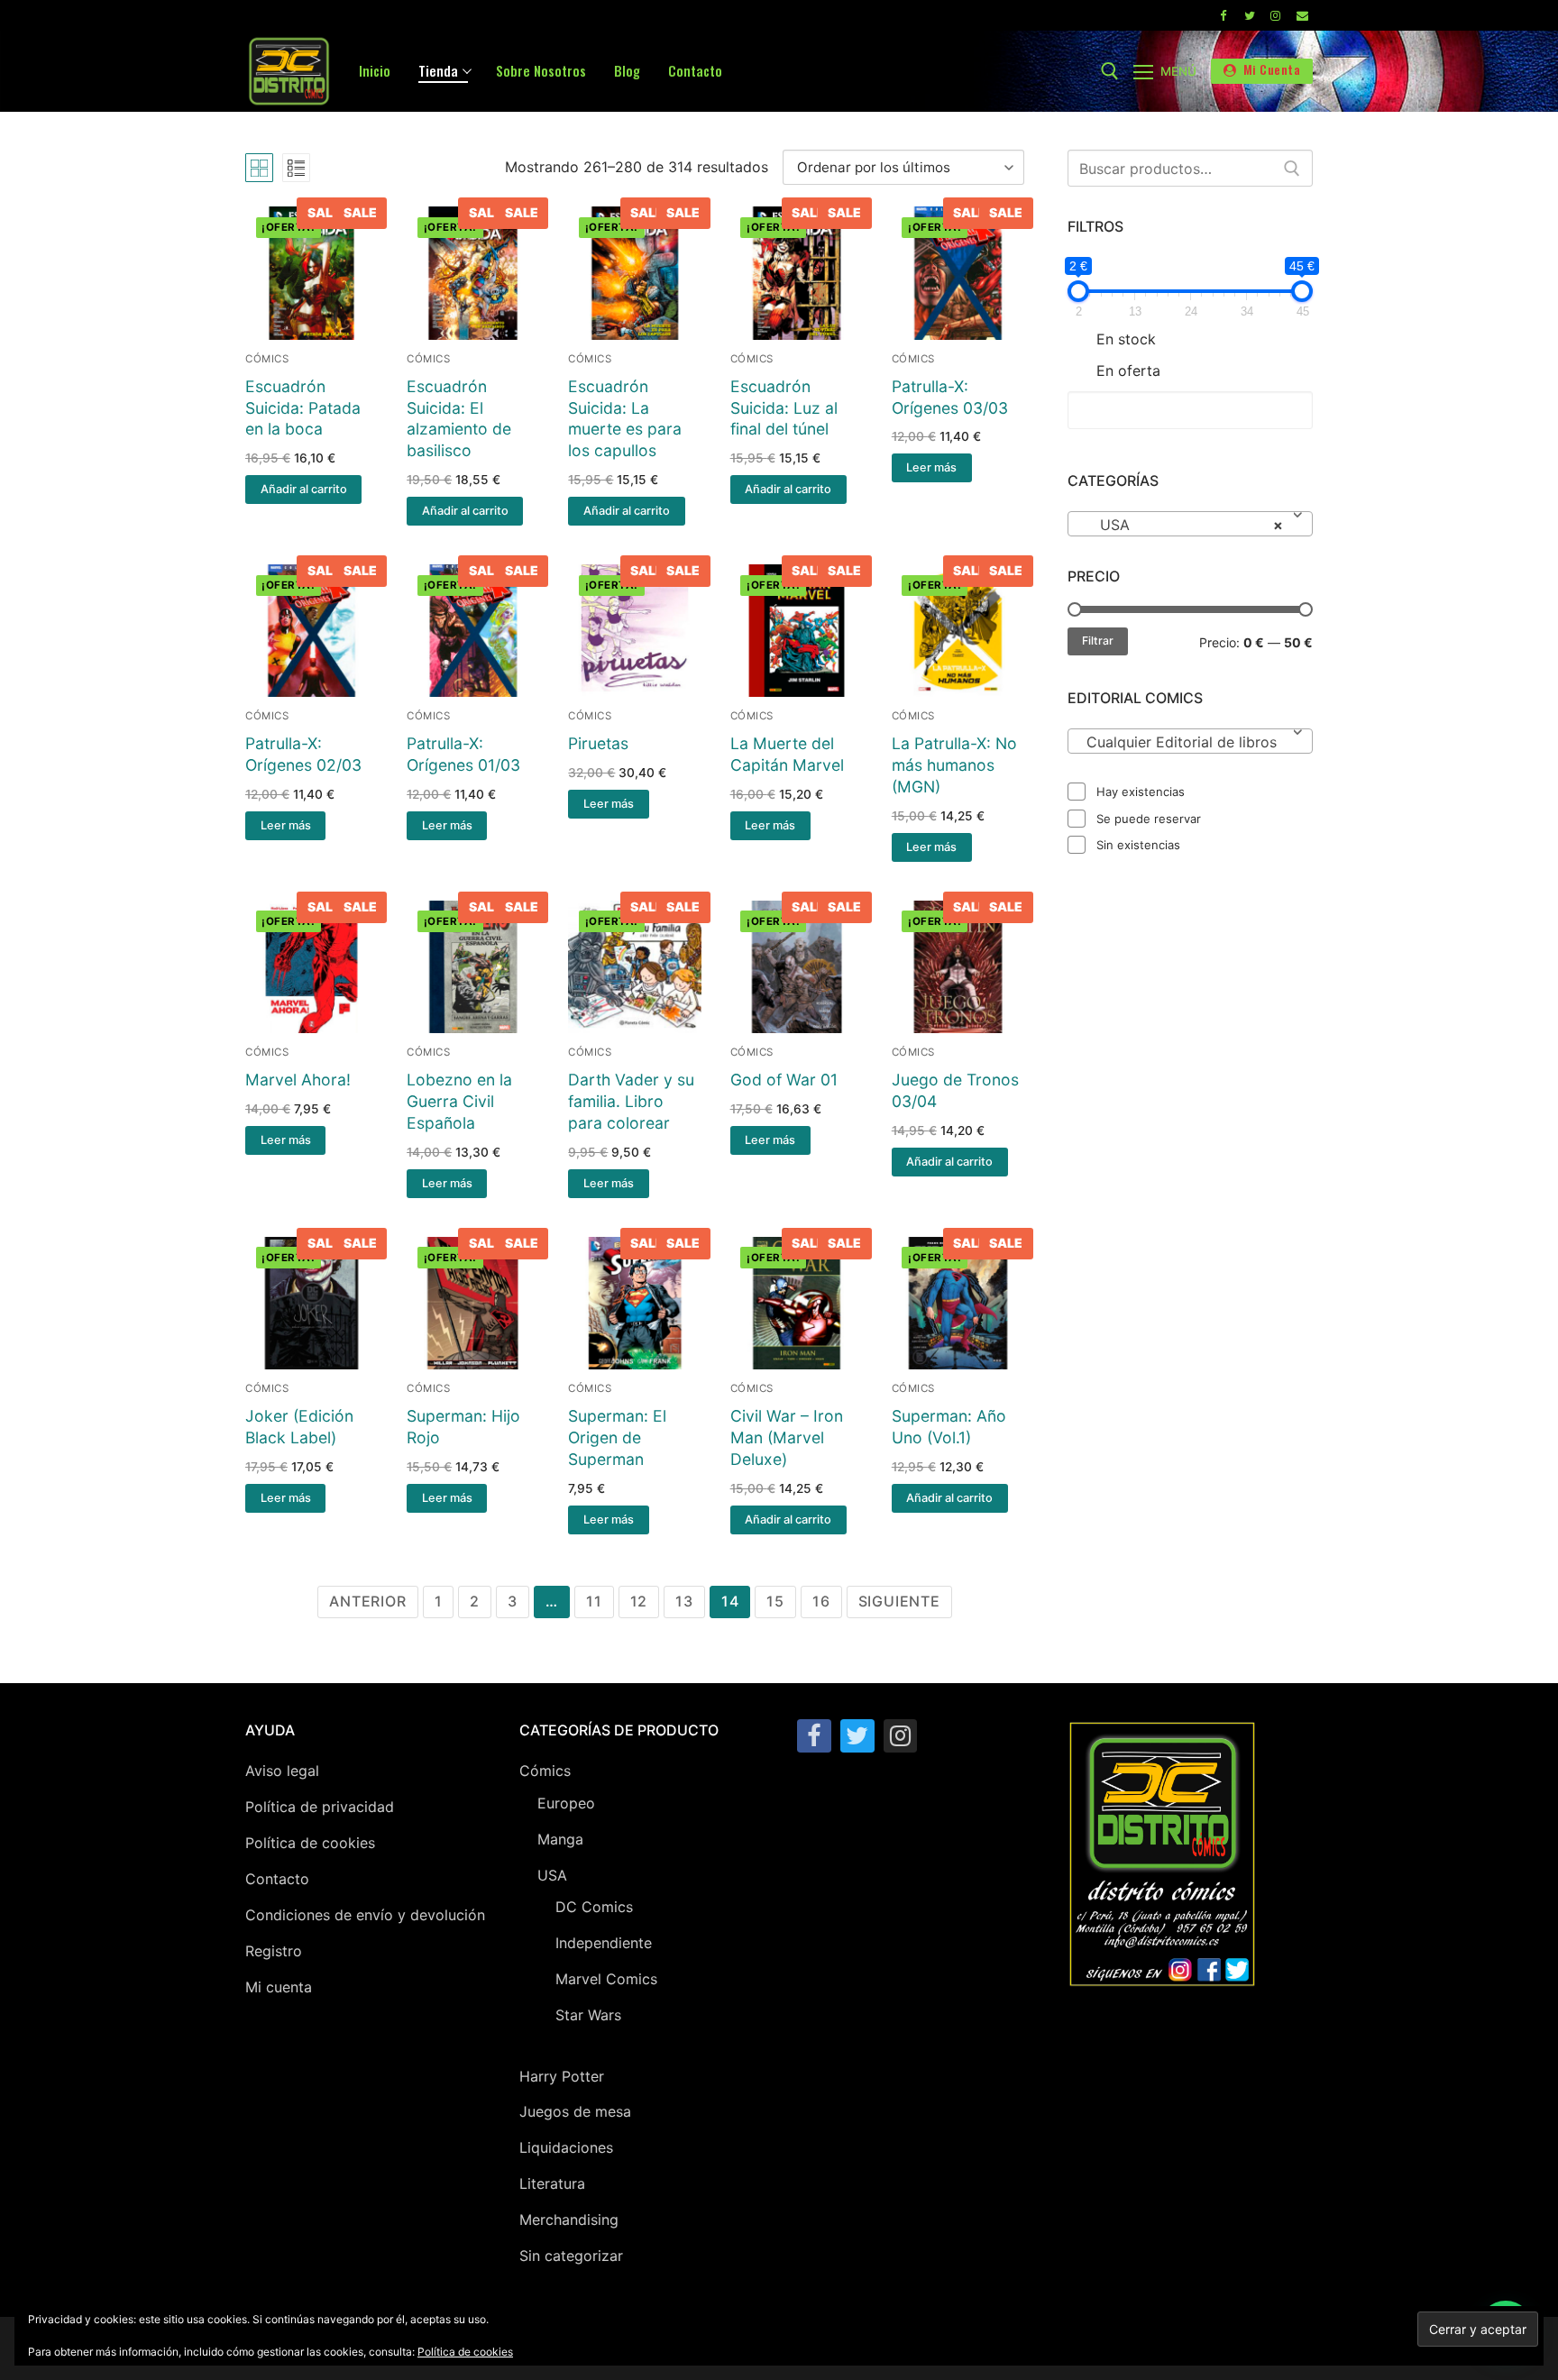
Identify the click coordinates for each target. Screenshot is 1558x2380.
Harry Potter (562, 2076)
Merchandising (569, 2220)
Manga (560, 1839)
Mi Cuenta (1270, 69)
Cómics (267, 359)
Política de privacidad (320, 1807)
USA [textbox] (1185, 525)
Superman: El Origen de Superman (617, 1437)
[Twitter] (1249, 15)
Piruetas (598, 743)
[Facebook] (1222, 15)
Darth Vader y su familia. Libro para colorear (631, 1101)
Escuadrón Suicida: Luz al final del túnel (784, 408)
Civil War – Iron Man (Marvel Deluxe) (787, 1437)
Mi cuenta (279, 1987)
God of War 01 (784, 1080)
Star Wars (588, 2015)
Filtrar (1098, 641)
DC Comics (594, 1907)
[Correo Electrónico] (1302, 15)
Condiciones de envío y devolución (365, 1915)
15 (775, 1601)
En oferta (1128, 371)
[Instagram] (1275, 15)
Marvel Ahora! (298, 1080)
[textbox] (1190, 748)
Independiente (604, 1943)
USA (552, 1875)
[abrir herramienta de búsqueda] (1110, 71)
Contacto (277, 1879)
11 (594, 1601)
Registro (274, 1951)
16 (821, 1601)
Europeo (566, 1803)
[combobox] (1190, 524)
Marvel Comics (606, 1979)
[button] (303, 490)
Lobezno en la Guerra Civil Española (459, 1101)
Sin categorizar (571, 2256)
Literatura (552, 2183)
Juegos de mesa (575, 2111)
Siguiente (899, 1601)
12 (639, 1601)
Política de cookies (310, 1843)
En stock (1126, 339)
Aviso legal (282, 1771)
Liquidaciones (566, 2147)
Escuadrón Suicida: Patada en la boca (303, 408)
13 (684, 1601)
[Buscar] (1292, 169)
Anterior (367, 1601)
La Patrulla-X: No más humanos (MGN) (954, 765)
